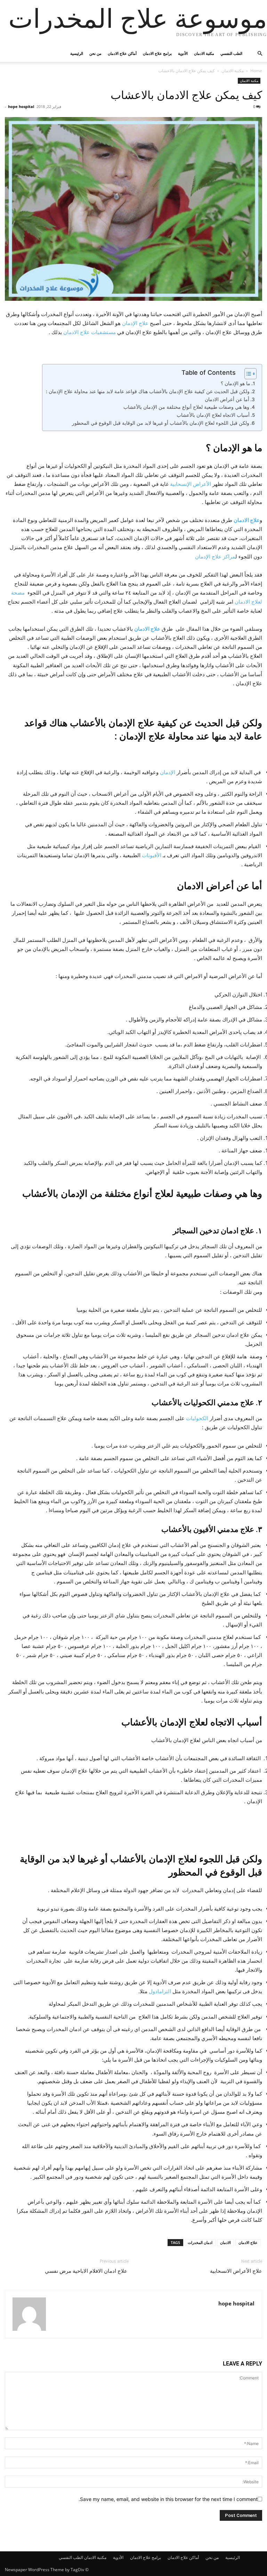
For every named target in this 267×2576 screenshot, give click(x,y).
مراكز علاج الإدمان (215, 557)
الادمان (225, 2242)
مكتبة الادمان (204, 53)
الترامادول (160, 1991)
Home (256, 71)
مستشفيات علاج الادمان (90, 332)
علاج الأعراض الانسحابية (236, 2271)
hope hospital (21, 106)
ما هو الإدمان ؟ (236, 383)
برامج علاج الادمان (157, 53)
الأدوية (183, 53)
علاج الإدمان (135, 323)
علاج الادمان (247, 520)
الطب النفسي (231, 53)
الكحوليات (197, 1418)
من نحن (95, 53)
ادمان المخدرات (200, 2242)
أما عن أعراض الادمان (227, 399)
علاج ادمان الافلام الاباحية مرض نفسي (87, 2271)
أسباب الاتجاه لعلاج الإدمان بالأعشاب (213, 415)
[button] (254, 54)
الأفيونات (152, 855)
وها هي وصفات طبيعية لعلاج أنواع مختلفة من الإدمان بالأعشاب (186, 407)
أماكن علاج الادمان (122, 53)
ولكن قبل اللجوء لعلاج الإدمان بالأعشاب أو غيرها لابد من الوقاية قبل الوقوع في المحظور (161, 423)
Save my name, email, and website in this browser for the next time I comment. (168, 2499)
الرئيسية (77, 53)
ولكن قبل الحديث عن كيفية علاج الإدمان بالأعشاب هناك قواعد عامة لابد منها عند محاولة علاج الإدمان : (148, 391)
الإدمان (168, 772)
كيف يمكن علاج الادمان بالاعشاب (186, 95)
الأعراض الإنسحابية (191, 484)
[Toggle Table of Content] (247, 374)
